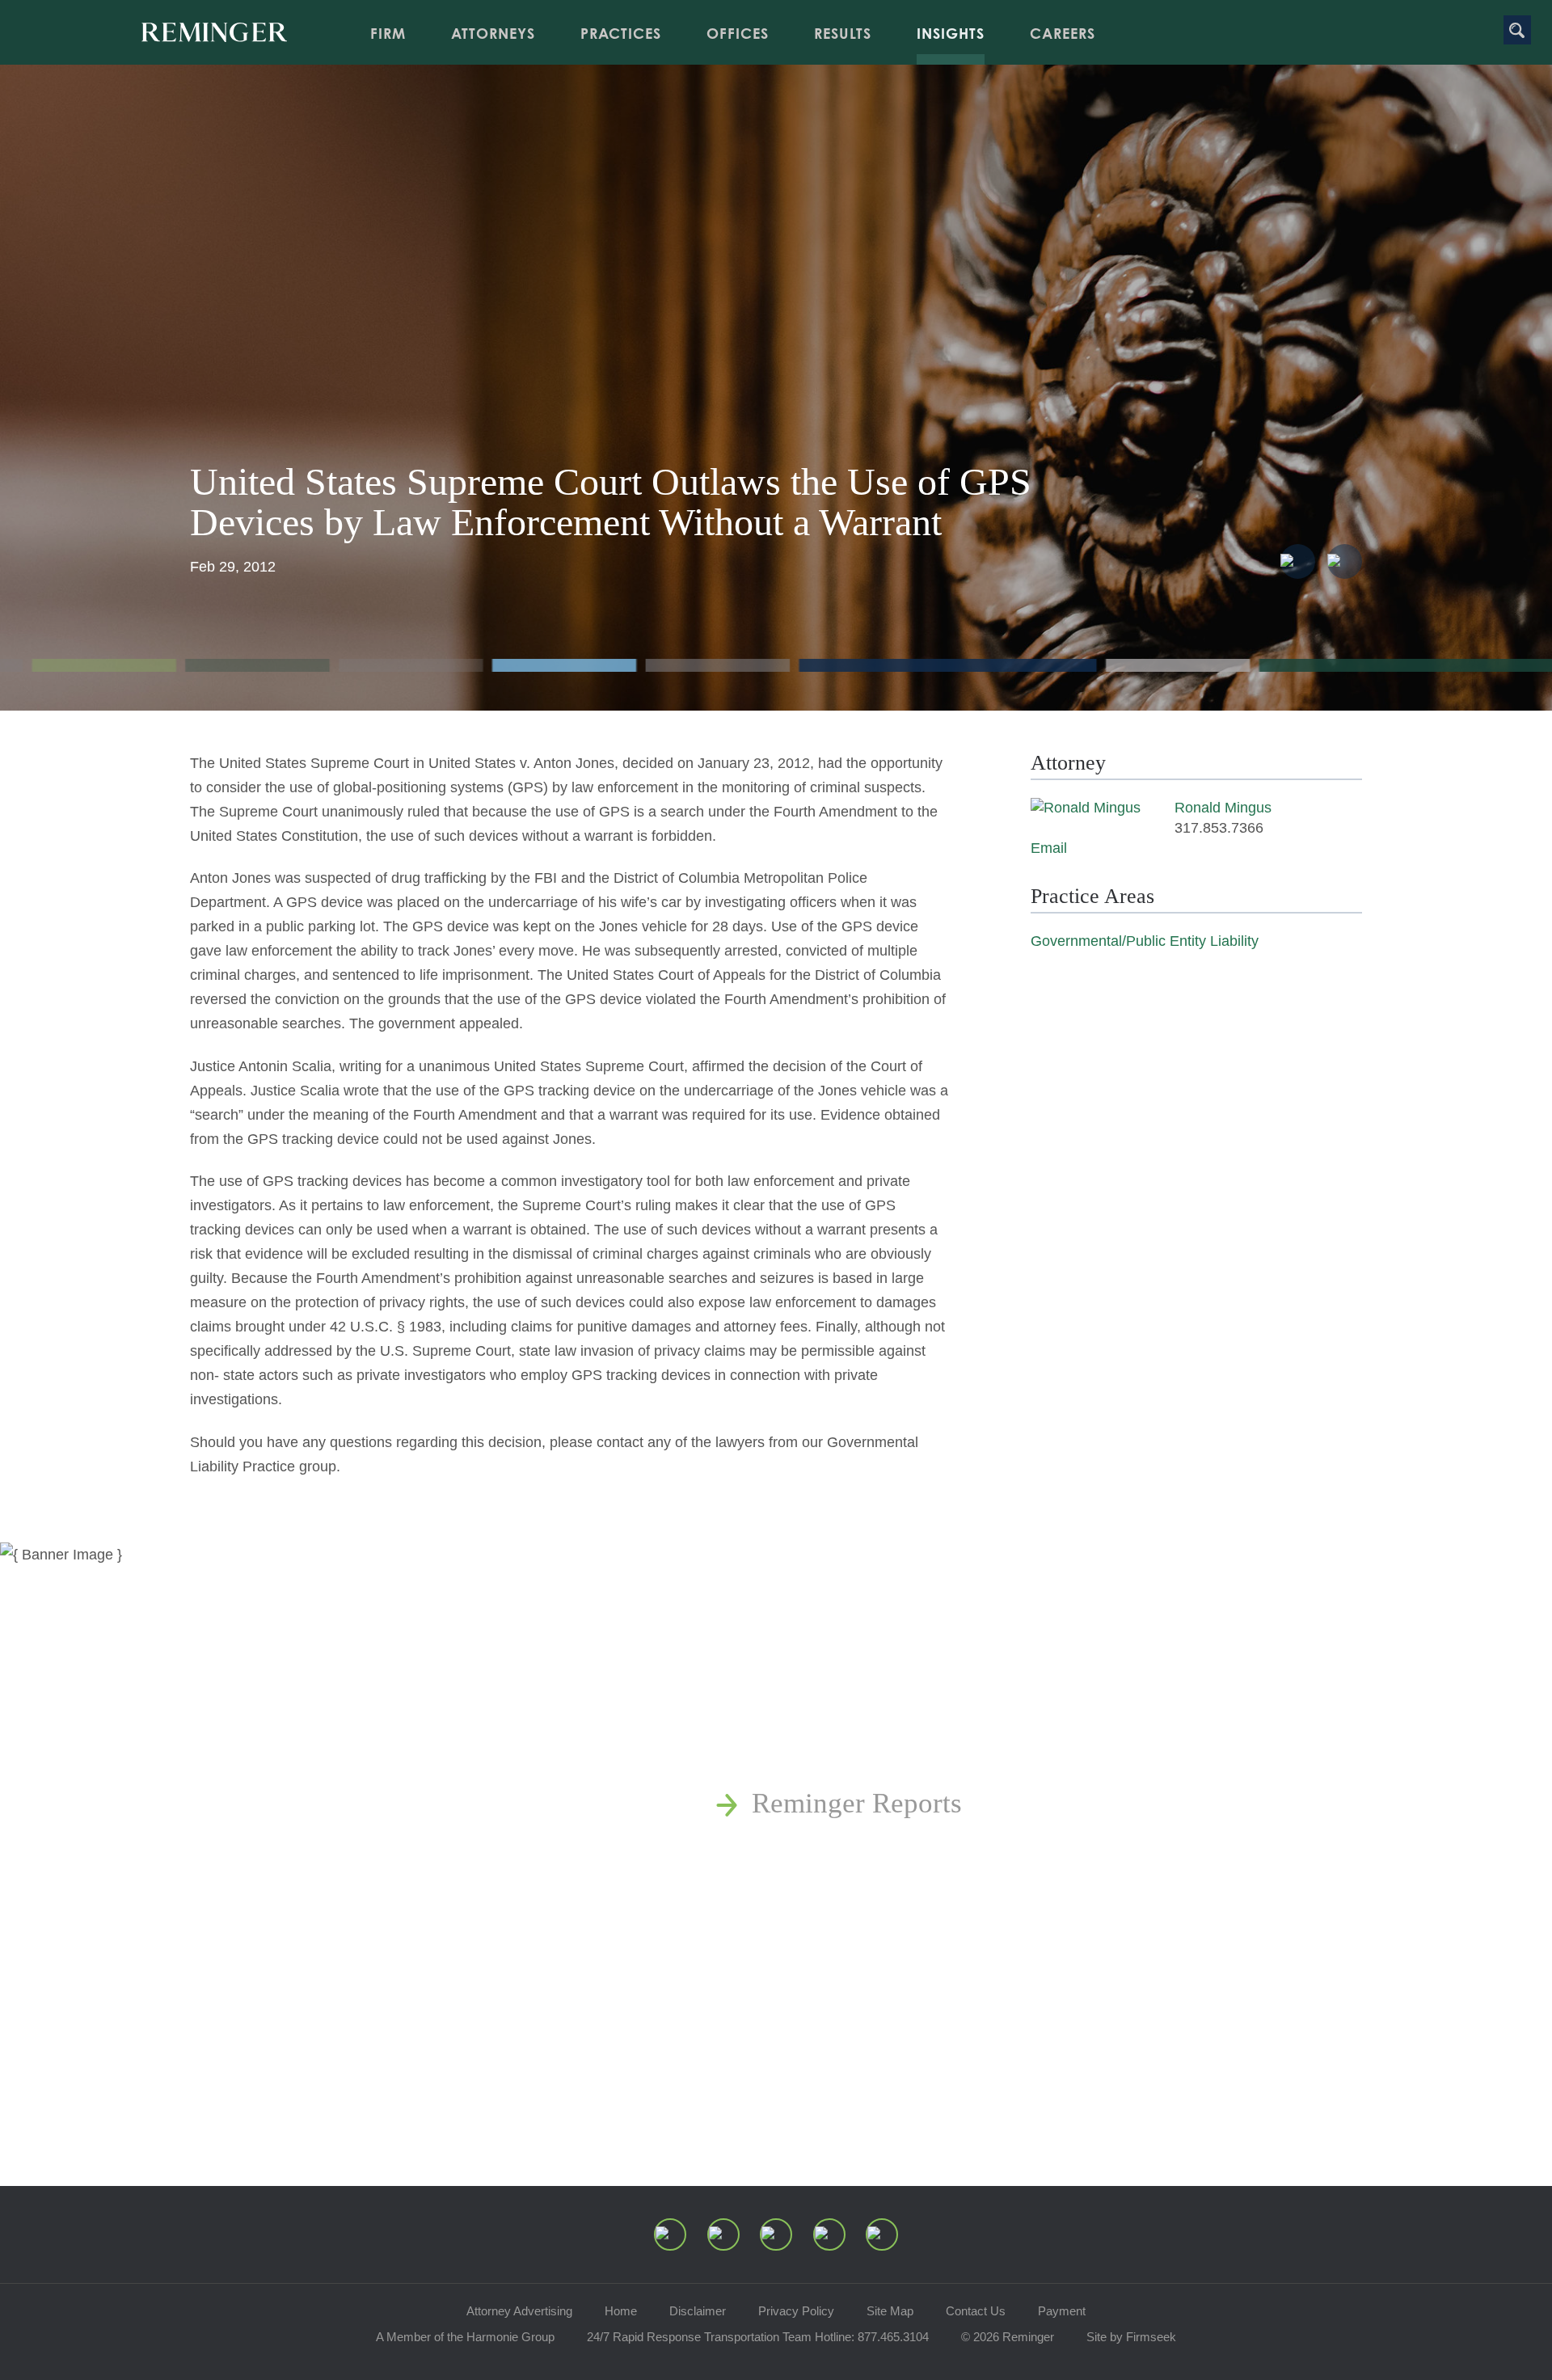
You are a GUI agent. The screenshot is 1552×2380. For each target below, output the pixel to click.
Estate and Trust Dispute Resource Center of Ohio (1041, 1894)
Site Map (890, 2311)
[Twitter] (776, 2234)
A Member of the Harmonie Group (465, 2337)
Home (621, 2311)
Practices (621, 33)
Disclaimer (698, 2311)
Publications (823, 1758)
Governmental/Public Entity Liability (1145, 941)
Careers (1063, 33)
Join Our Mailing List (877, 1984)
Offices (738, 33)
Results (843, 33)
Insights (951, 33)
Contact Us (976, 2311)
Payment (1062, 2311)
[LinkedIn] (723, 2234)
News (784, 1713)
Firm (388, 33)
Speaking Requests (861, 1939)
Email (1049, 848)
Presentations (829, 1848)
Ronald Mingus (1223, 808)
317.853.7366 (1219, 828)
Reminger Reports (857, 1803)
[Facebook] (829, 2234)
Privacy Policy (796, 2311)
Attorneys (493, 33)
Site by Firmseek (1131, 2337)
